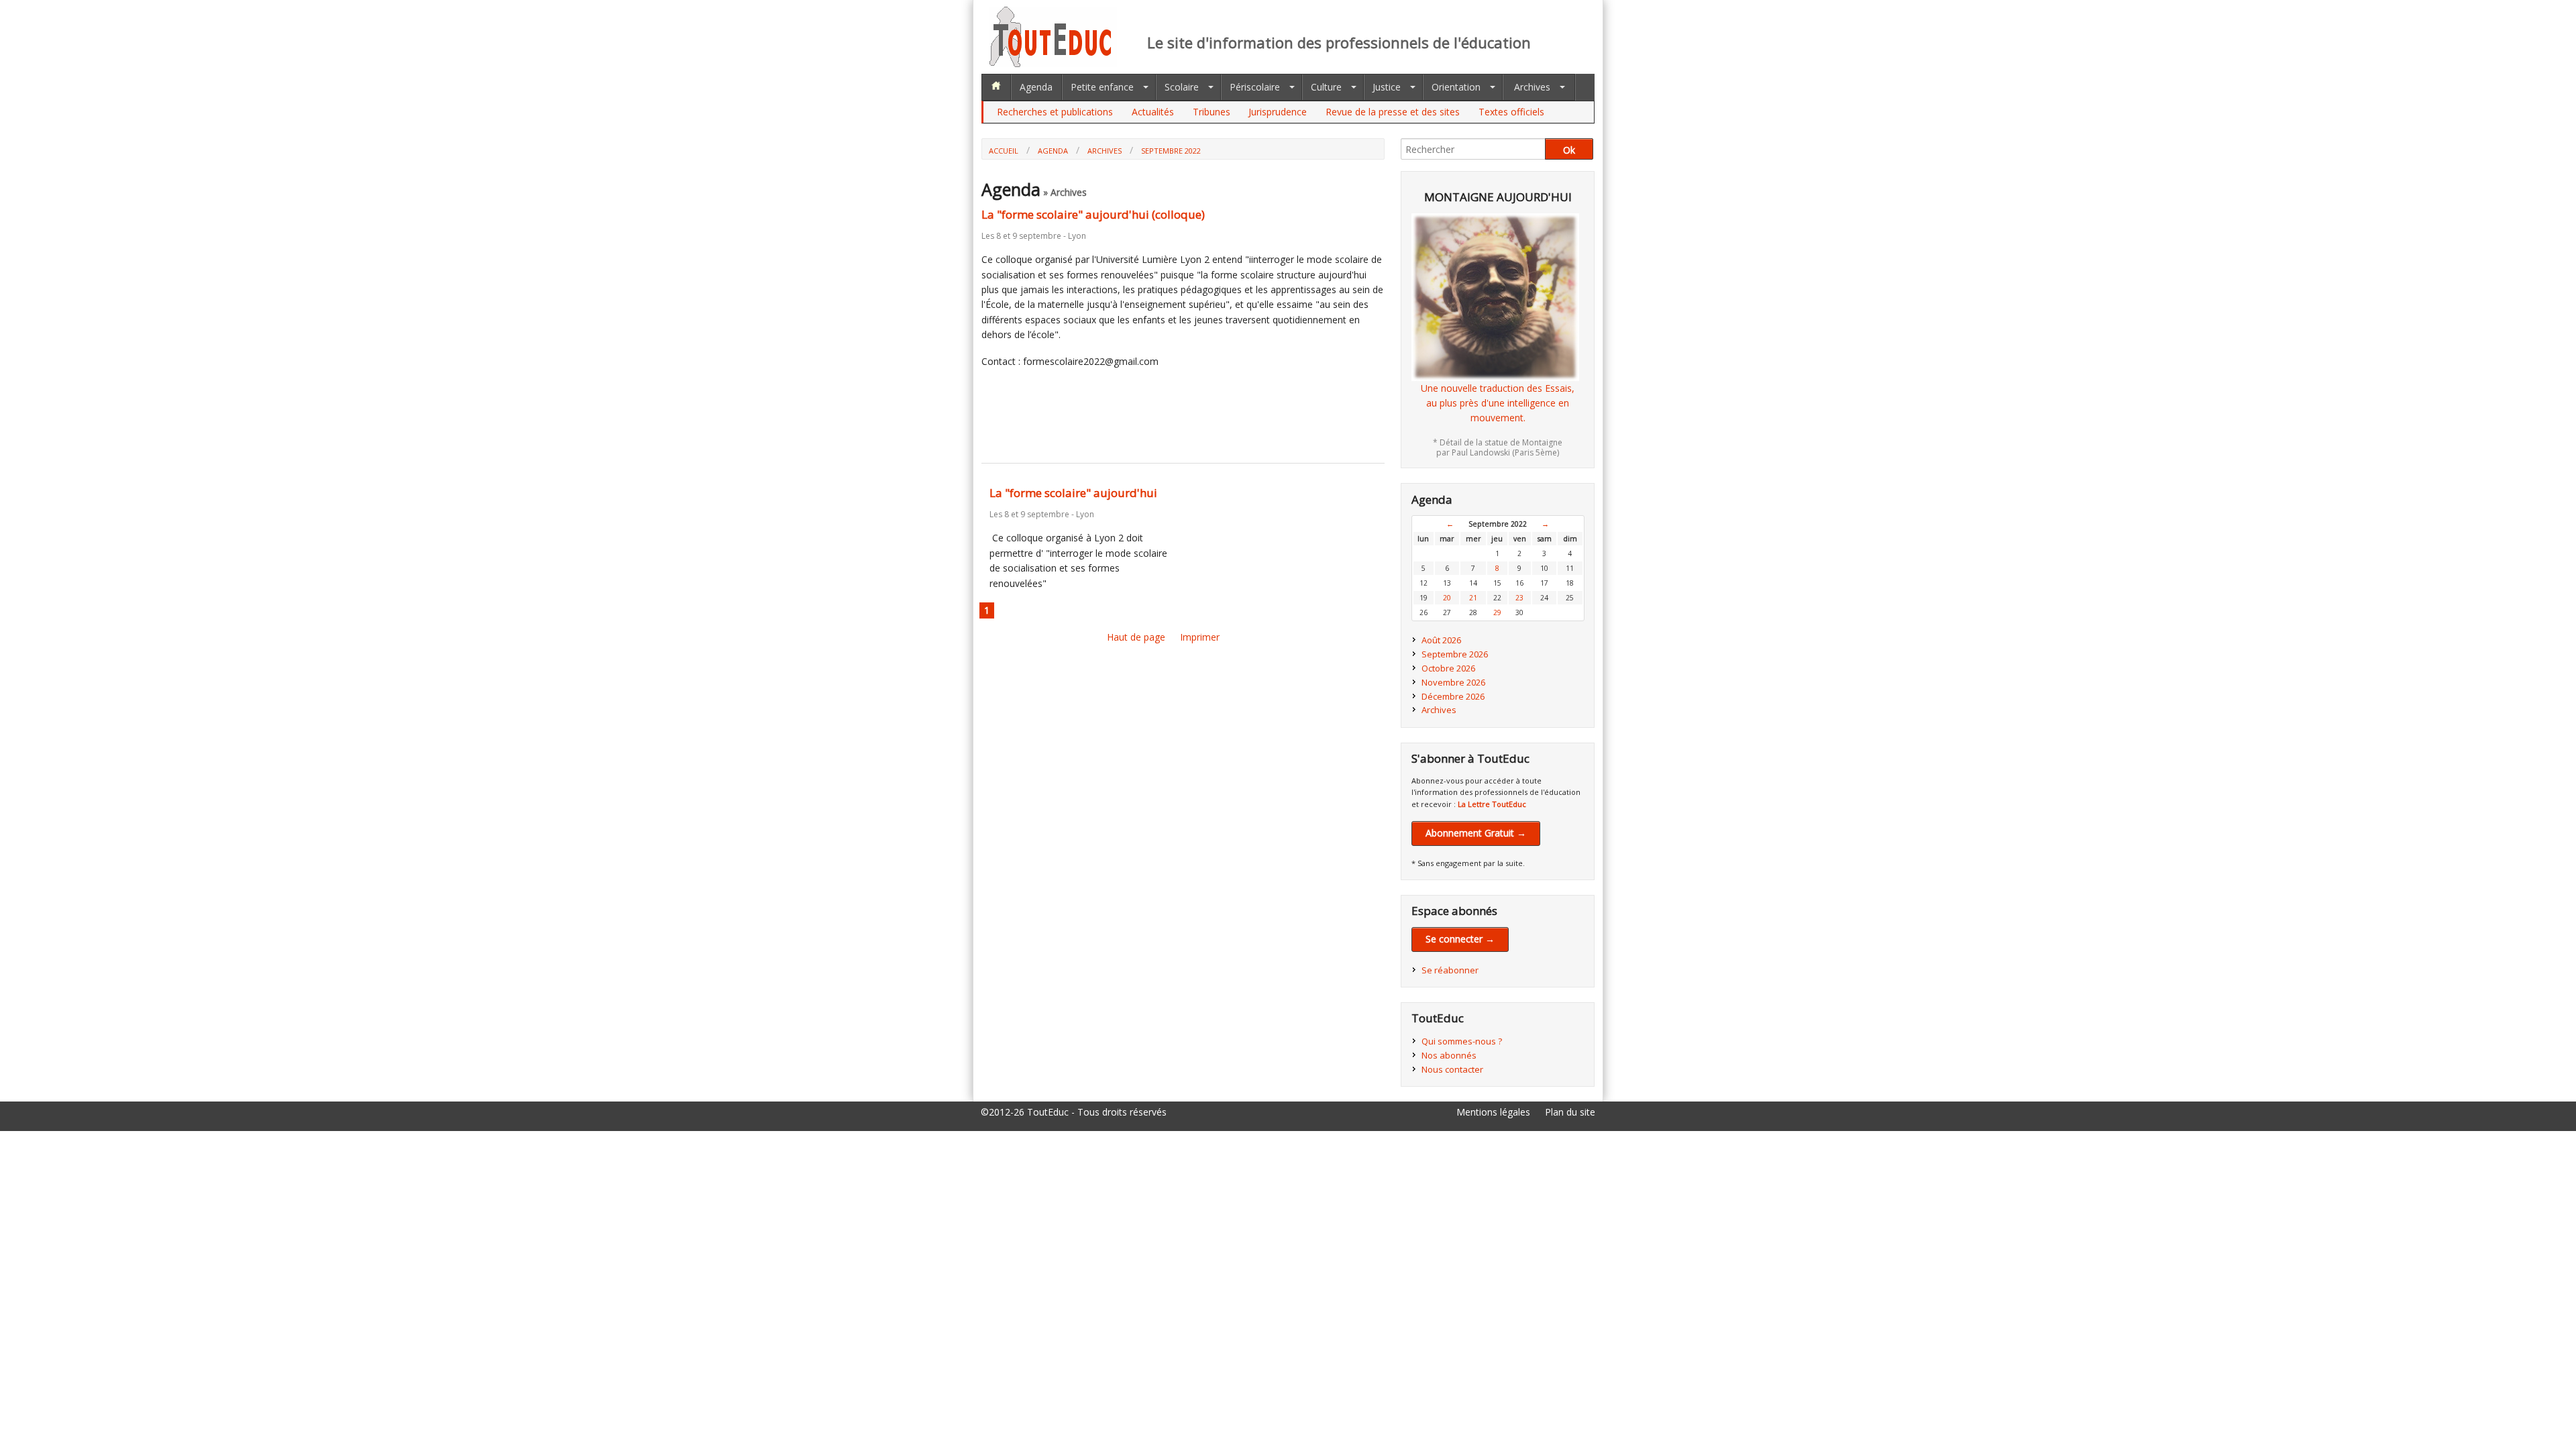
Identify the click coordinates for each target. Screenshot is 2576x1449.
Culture (1326, 87)
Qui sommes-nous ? (1462, 1041)
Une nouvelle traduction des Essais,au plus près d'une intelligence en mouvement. (1498, 403)
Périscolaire (1255, 87)
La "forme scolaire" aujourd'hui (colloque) (1093, 214)
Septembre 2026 (1455, 654)
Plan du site (1570, 1112)
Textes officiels (1511, 112)
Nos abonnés (1449, 1055)
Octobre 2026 (1448, 668)
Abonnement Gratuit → (1476, 833)
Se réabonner (1450, 970)
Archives (1532, 87)
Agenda (1036, 87)
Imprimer (1200, 637)
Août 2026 (1441, 640)
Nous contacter (1452, 1069)
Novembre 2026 (1453, 682)
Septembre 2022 (1171, 151)
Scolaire (1182, 87)
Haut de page (1136, 637)
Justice (1387, 87)
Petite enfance (1102, 87)
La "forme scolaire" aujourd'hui (1073, 493)
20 (1447, 598)
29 (1497, 612)
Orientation (1456, 87)
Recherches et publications (1055, 112)
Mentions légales (1493, 1112)
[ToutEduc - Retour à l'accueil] (1053, 63)
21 (1473, 598)
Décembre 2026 (1453, 696)
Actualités (1153, 112)
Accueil (1004, 151)
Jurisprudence (1278, 112)
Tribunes (1212, 112)
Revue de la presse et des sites (1393, 112)
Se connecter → (1460, 939)
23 (1519, 598)
